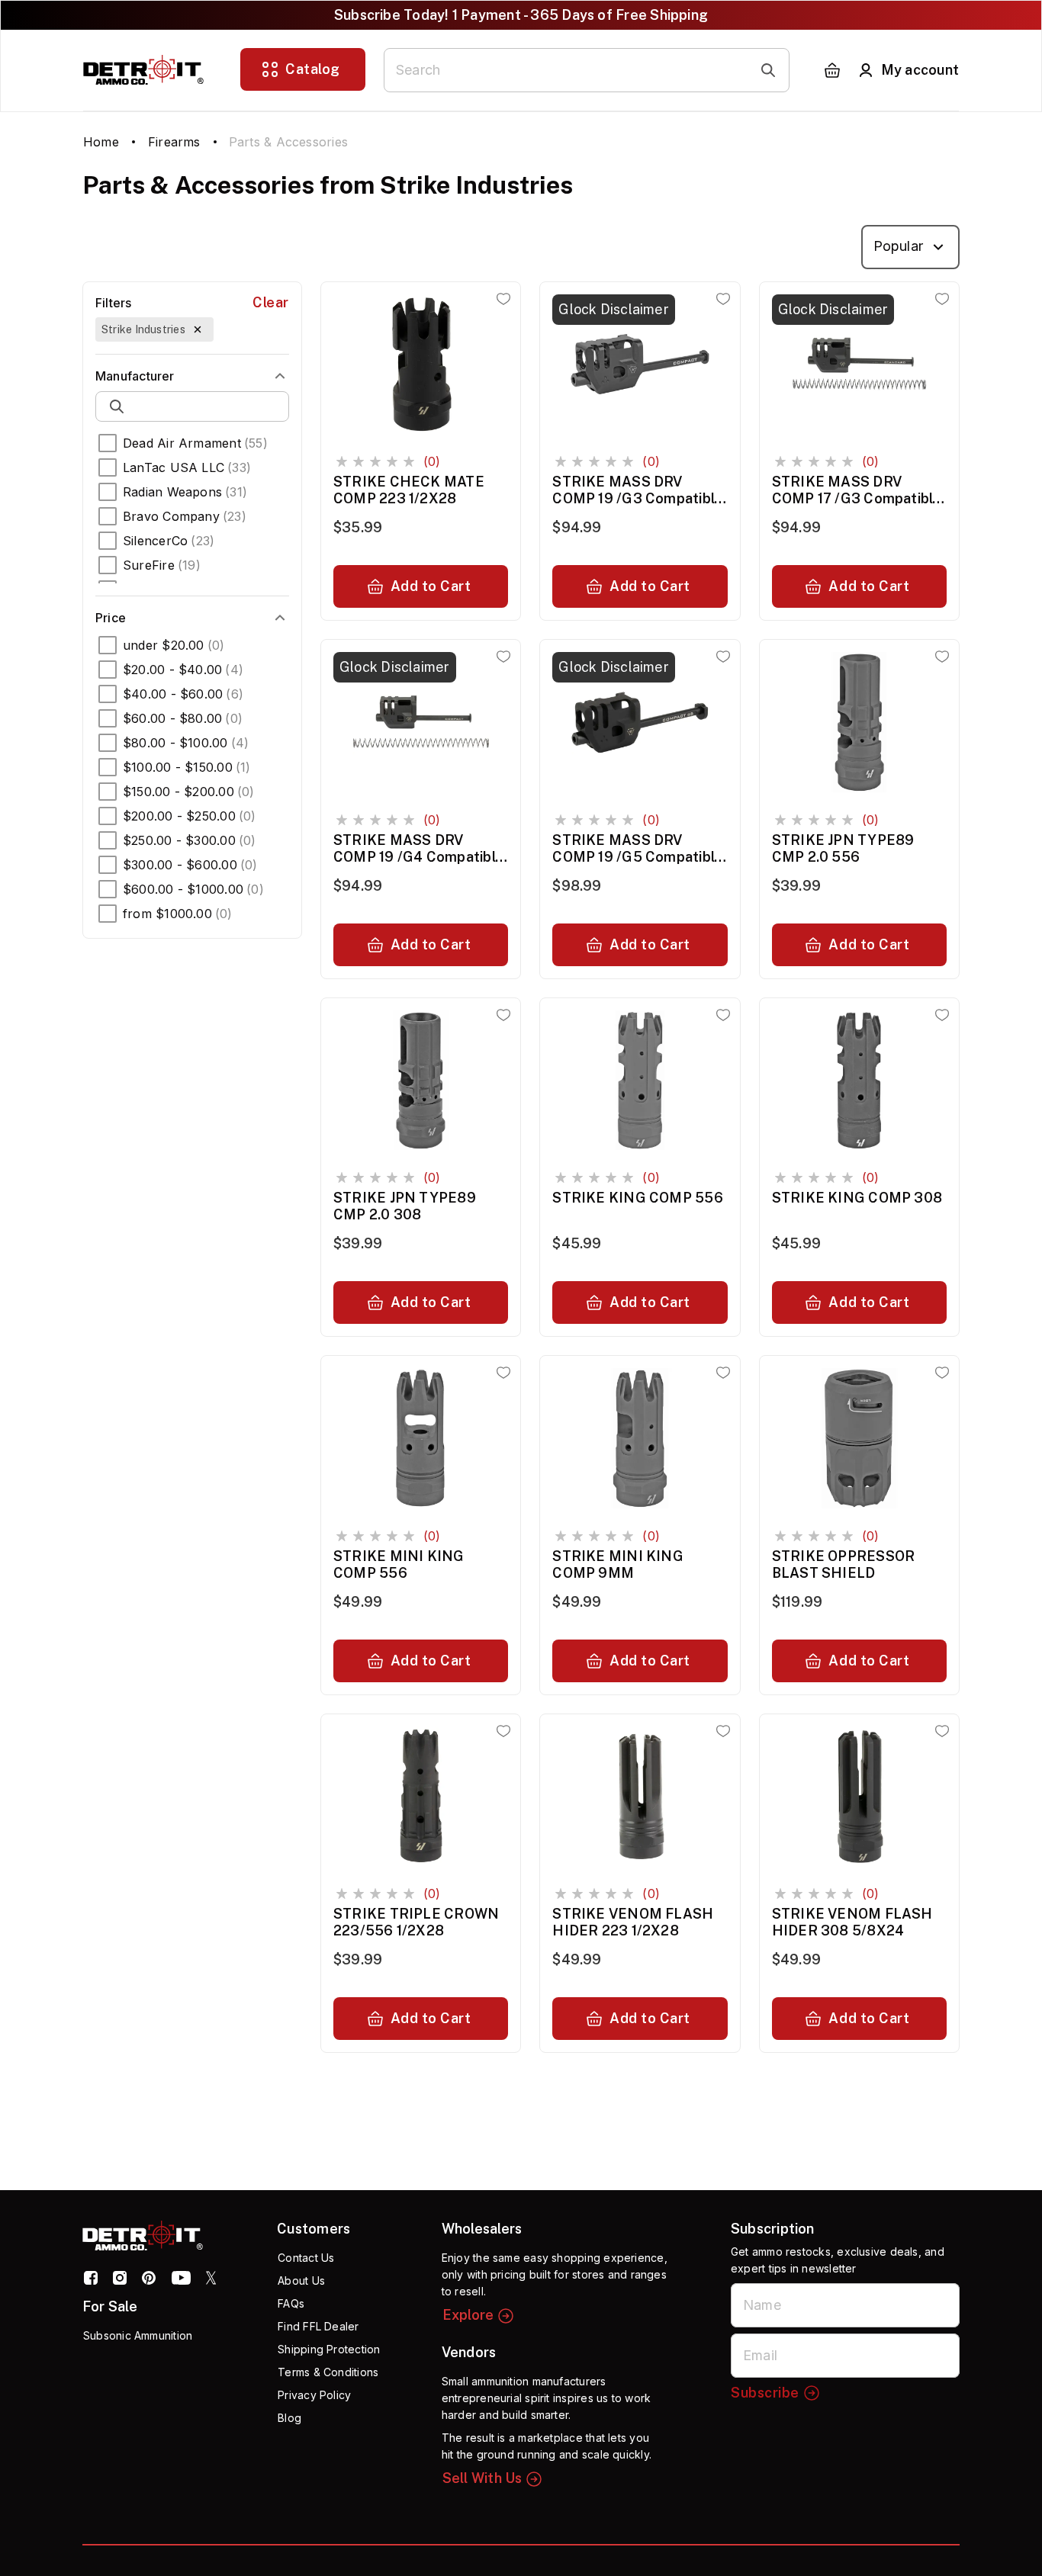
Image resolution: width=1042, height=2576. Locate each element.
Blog (289, 2418)
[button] (154, 329)
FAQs (291, 2303)
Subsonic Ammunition (138, 2335)
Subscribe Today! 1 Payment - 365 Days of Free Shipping (521, 15)
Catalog (313, 69)
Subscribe (765, 2393)
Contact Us (306, 2258)
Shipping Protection (329, 2349)
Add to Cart (431, 586)
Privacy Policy (314, 2395)
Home (101, 142)
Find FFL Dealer (318, 2326)
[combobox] (910, 247)
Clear (271, 302)
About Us (301, 2280)
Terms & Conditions (328, 2372)
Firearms (174, 142)
